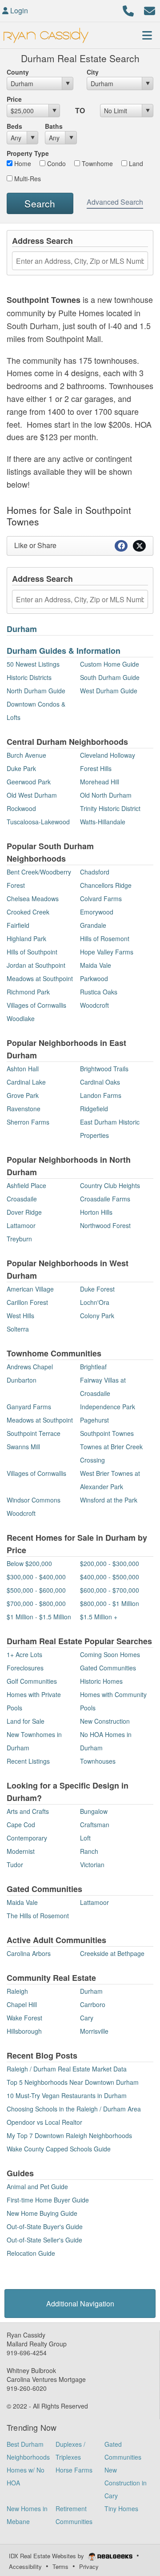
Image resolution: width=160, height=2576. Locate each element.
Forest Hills (96, 768)
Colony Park (97, 1316)
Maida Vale (96, 965)
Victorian (92, 1864)
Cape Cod (21, 1825)
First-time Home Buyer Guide (48, 2200)
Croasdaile (22, 1199)
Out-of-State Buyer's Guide (45, 2226)
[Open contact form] (150, 10)
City (93, 72)
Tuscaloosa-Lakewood (38, 822)
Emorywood (97, 912)
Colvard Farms (101, 898)
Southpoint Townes (107, 1433)
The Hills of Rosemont (38, 1916)
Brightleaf (93, 1367)
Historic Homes (101, 1681)
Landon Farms (101, 1095)
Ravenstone (24, 1109)
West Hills (20, 1316)
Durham (22, 629)
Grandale (93, 925)
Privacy (89, 2566)
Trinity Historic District (110, 808)
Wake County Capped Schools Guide (59, 2149)
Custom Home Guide (110, 664)
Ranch (89, 1851)
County (18, 72)
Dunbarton (22, 1380)
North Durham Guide (36, 691)
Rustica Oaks (99, 992)
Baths (54, 126)
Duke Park (21, 768)
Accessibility (25, 2566)
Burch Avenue (26, 755)
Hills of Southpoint (32, 952)
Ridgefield (94, 1109)
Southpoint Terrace (34, 1433)
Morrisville (94, 2031)
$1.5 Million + (99, 1617)
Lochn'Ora (95, 1302)
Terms (60, 2566)
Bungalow (94, 1811)
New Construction (105, 1721)
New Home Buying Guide (42, 2213)
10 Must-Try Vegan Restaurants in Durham (67, 2095)
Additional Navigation (80, 2304)
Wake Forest (24, 2018)
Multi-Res (27, 179)
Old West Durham (32, 795)
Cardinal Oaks (100, 1082)
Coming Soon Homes (110, 1654)
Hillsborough (24, 2031)
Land (135, 163)
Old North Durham (106, 795)
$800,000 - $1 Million (110, 1603)
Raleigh (17, 1991)
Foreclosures (25, 1668)
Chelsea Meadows (33, 898)
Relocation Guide (31, 2253)
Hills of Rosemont (105, 938)
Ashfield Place (26, 1185)
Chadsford (95, 872)
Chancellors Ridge (106, 885)
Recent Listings (28, 1761)
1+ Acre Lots (24, 1654)
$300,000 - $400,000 (36, 1577)
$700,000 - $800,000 (36, 1603)
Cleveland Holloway (108, 755)
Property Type (28, 153)
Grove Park (23, 1095)
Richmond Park (28, 992)
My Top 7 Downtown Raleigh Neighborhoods (69, 2135)
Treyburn (19, 1239)
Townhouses (98, 1761)
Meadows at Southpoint (40, 978)
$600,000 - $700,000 (110, 1590)
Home (22, 163)
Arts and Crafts (28, 1811)
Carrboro (93, 2004)
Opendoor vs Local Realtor (44, 2122)
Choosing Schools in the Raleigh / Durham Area (74, 2109)
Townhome (96, 163)
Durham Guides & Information (64, 651)
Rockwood (21, 808)
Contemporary (27, 1838)
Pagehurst (94, 1420)
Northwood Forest (105, 1225)
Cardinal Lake (26, 1082)
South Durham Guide (110, 677)
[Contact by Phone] (128, 10)
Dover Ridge (24, 1212)
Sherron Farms (28, 1122)
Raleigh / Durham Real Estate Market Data (67, 2069)
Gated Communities (108, 1668)
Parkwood (94, 978)
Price (14, 99)
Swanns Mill (23, 1447)
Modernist (21, 1851)
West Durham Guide (109, 691)
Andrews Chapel (30, 1367)
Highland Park (26, 938)
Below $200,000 (29, 1563)
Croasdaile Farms (105, 1199)
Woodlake (21, 1018)
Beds (14, 126)
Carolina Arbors (29, 1953)
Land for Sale (26, 1721)
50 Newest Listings (33, 664)
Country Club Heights (110, 1185)
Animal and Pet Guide (37, 2186)
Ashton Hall (23, 1069)
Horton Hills (96, 1212)
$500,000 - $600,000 (36, 1590)
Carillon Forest (27, 1302)
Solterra (18, 1329)
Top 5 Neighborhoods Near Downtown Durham (73, 2082)
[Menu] (147, 35)
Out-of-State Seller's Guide (44, 2240)
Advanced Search (115, 202)
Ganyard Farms (29, 1407)
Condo (56, 163)
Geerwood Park (29, 782)
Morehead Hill (100, 782)
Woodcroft (94, 1005)
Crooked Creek (28, 912)
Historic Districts (29, 677)
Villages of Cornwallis (36, 1005)
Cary (87, 2018)
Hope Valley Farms (107, 952)
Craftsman (95, 1825)
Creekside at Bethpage (112, 1953)
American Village (30, 1289)
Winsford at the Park (109, 1500)
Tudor (15, 1864)
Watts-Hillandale (103, 822)
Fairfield (18, 925)
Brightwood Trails (104, 1069)
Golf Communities (32, 1681)
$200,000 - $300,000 (110, 1563)
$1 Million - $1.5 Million (39, 1617)
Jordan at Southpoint (36, 965)
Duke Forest (97, 1289)
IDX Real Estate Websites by (47, 2556)
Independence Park (108, 1407)
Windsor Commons (34, 1500)
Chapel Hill (22, 2004)
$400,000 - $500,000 (110, 1577)
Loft (85, 1838)
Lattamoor (21, 1225)
